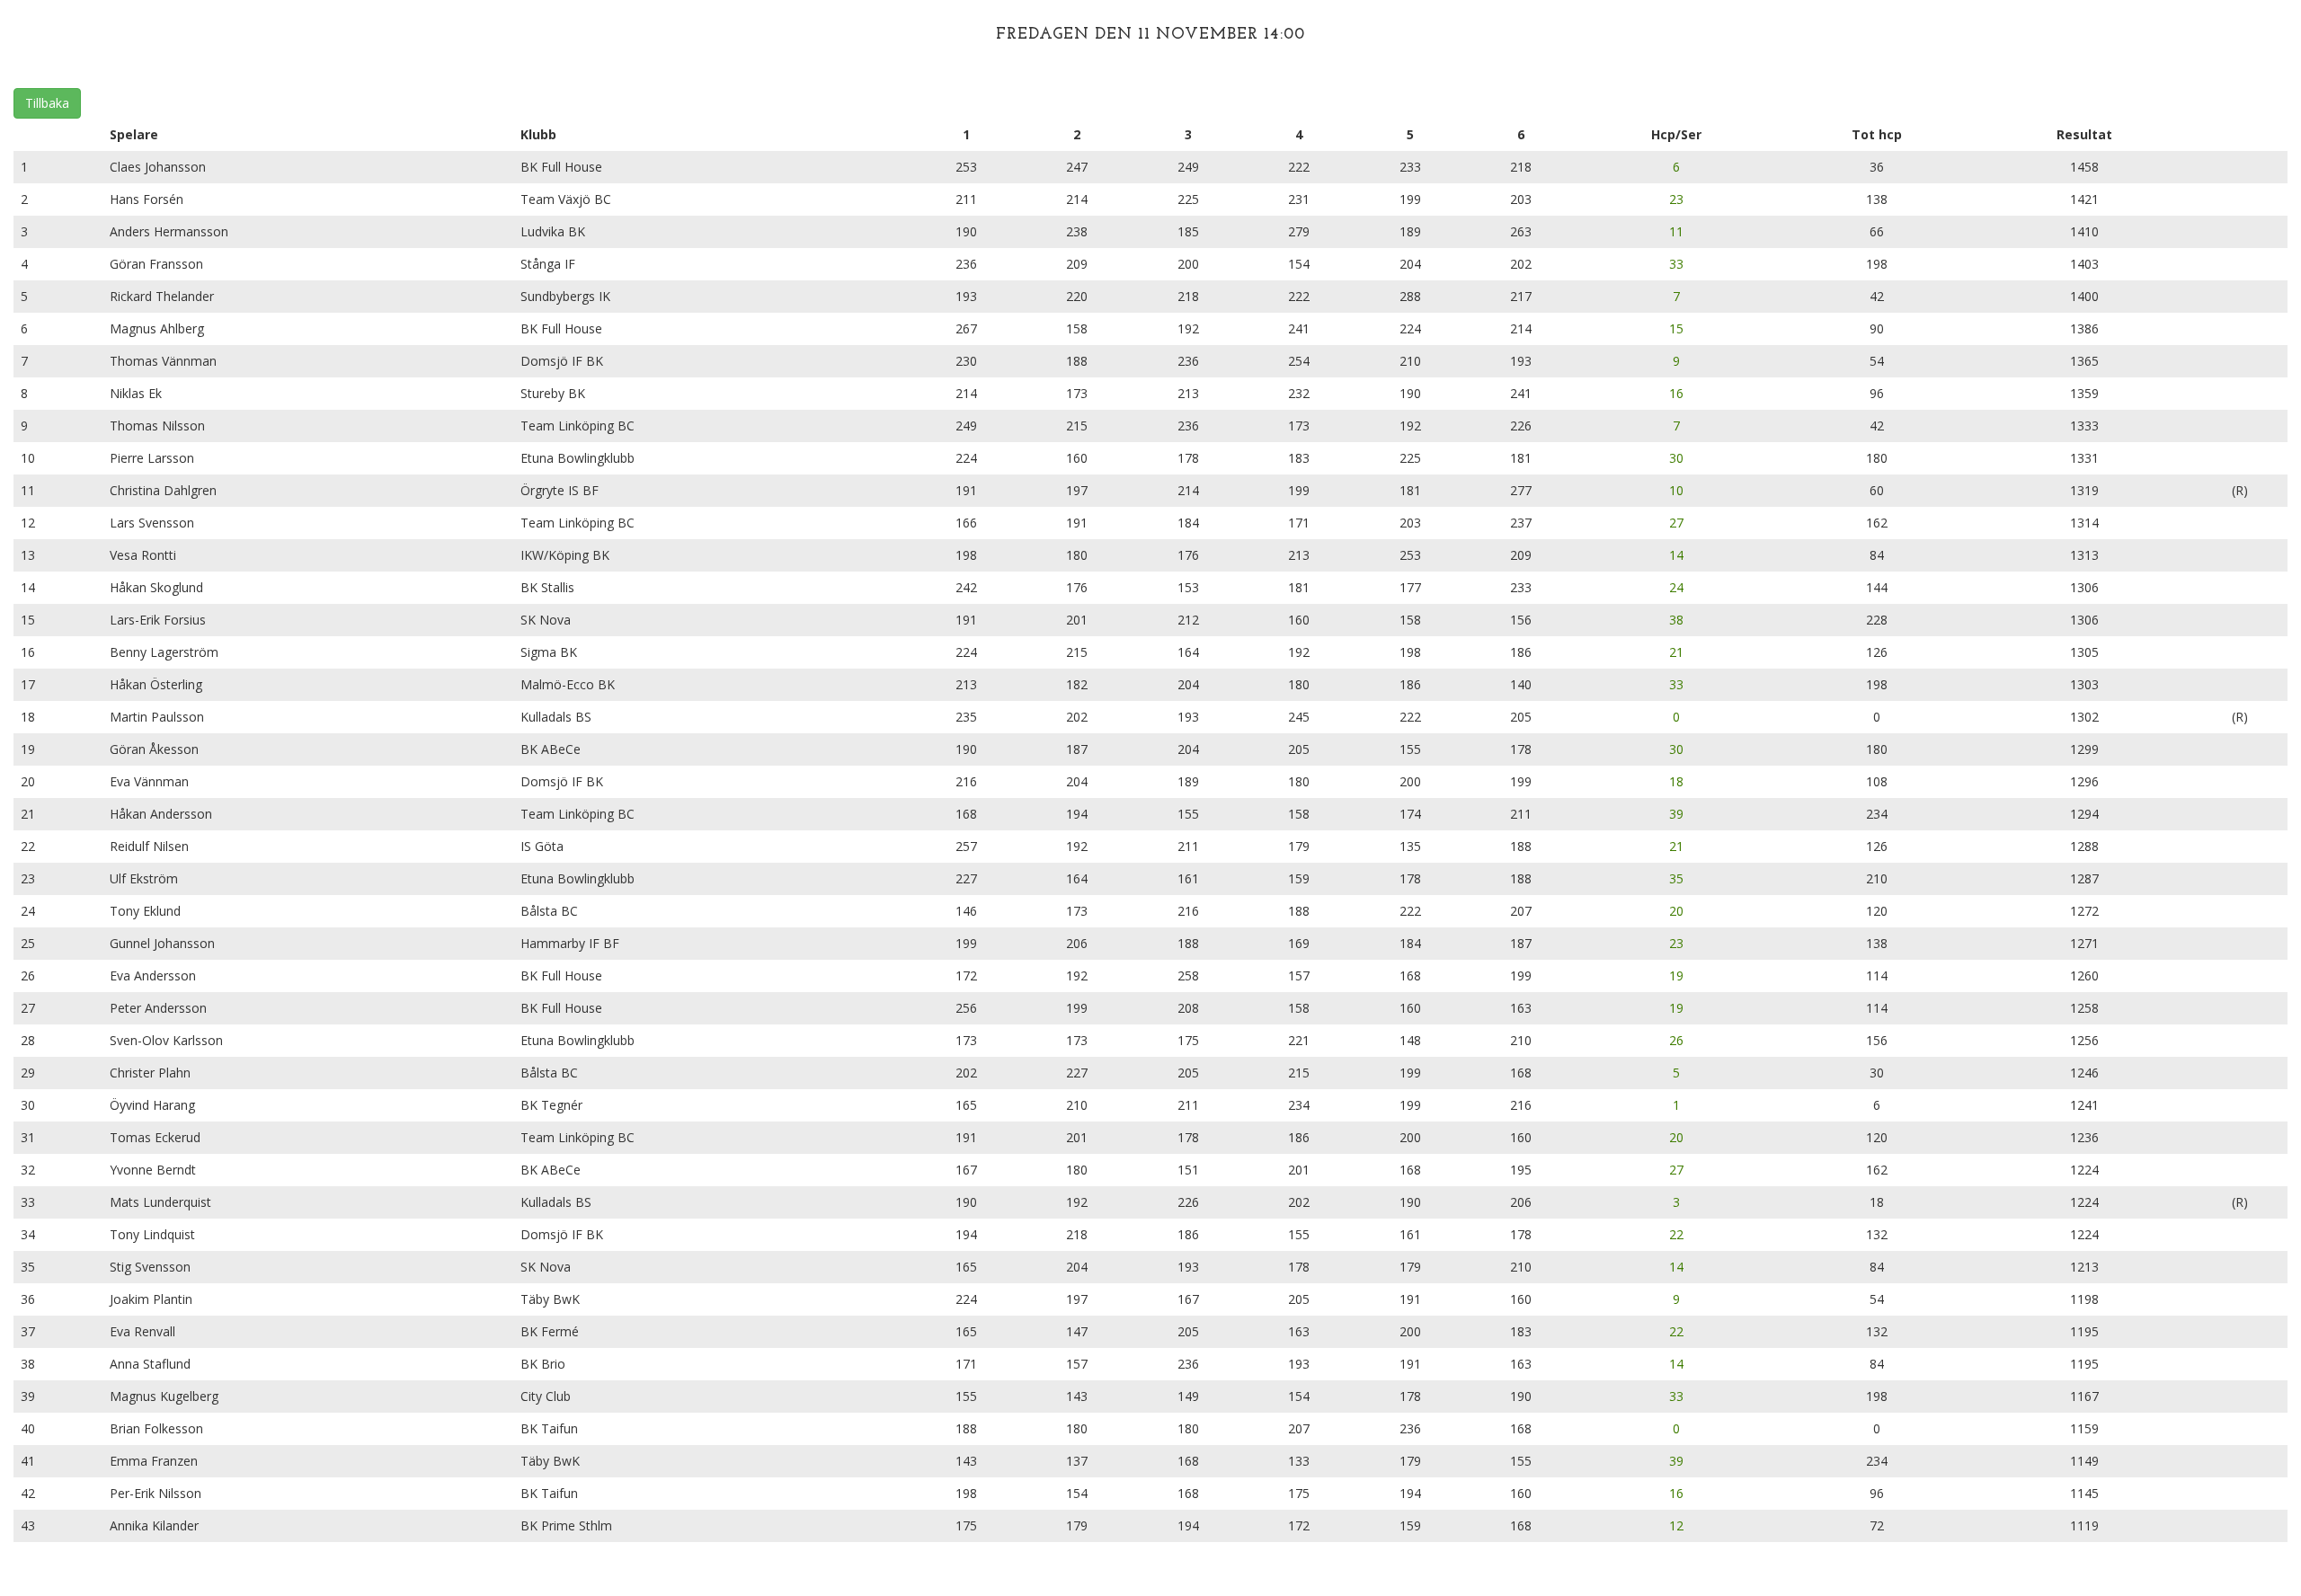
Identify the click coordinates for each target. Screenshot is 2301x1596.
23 (1676, 199)
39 (1676, 814)
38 (1676, 620)
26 (1676, 1040)
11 (1676, 231)
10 (1676, 490)
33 (1676, 264)
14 (1676, 555)
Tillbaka (47, 103)
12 (1676, 1525)
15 (1676, 328)
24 (1676, 587)
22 (1676, 1234)
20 (1676, 911)
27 (1676, 523)
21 (1676, 652)
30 (1676, 458)
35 (1676, 878)
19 (1676, 975)
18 (1676, 781)
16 (1676, 393)
